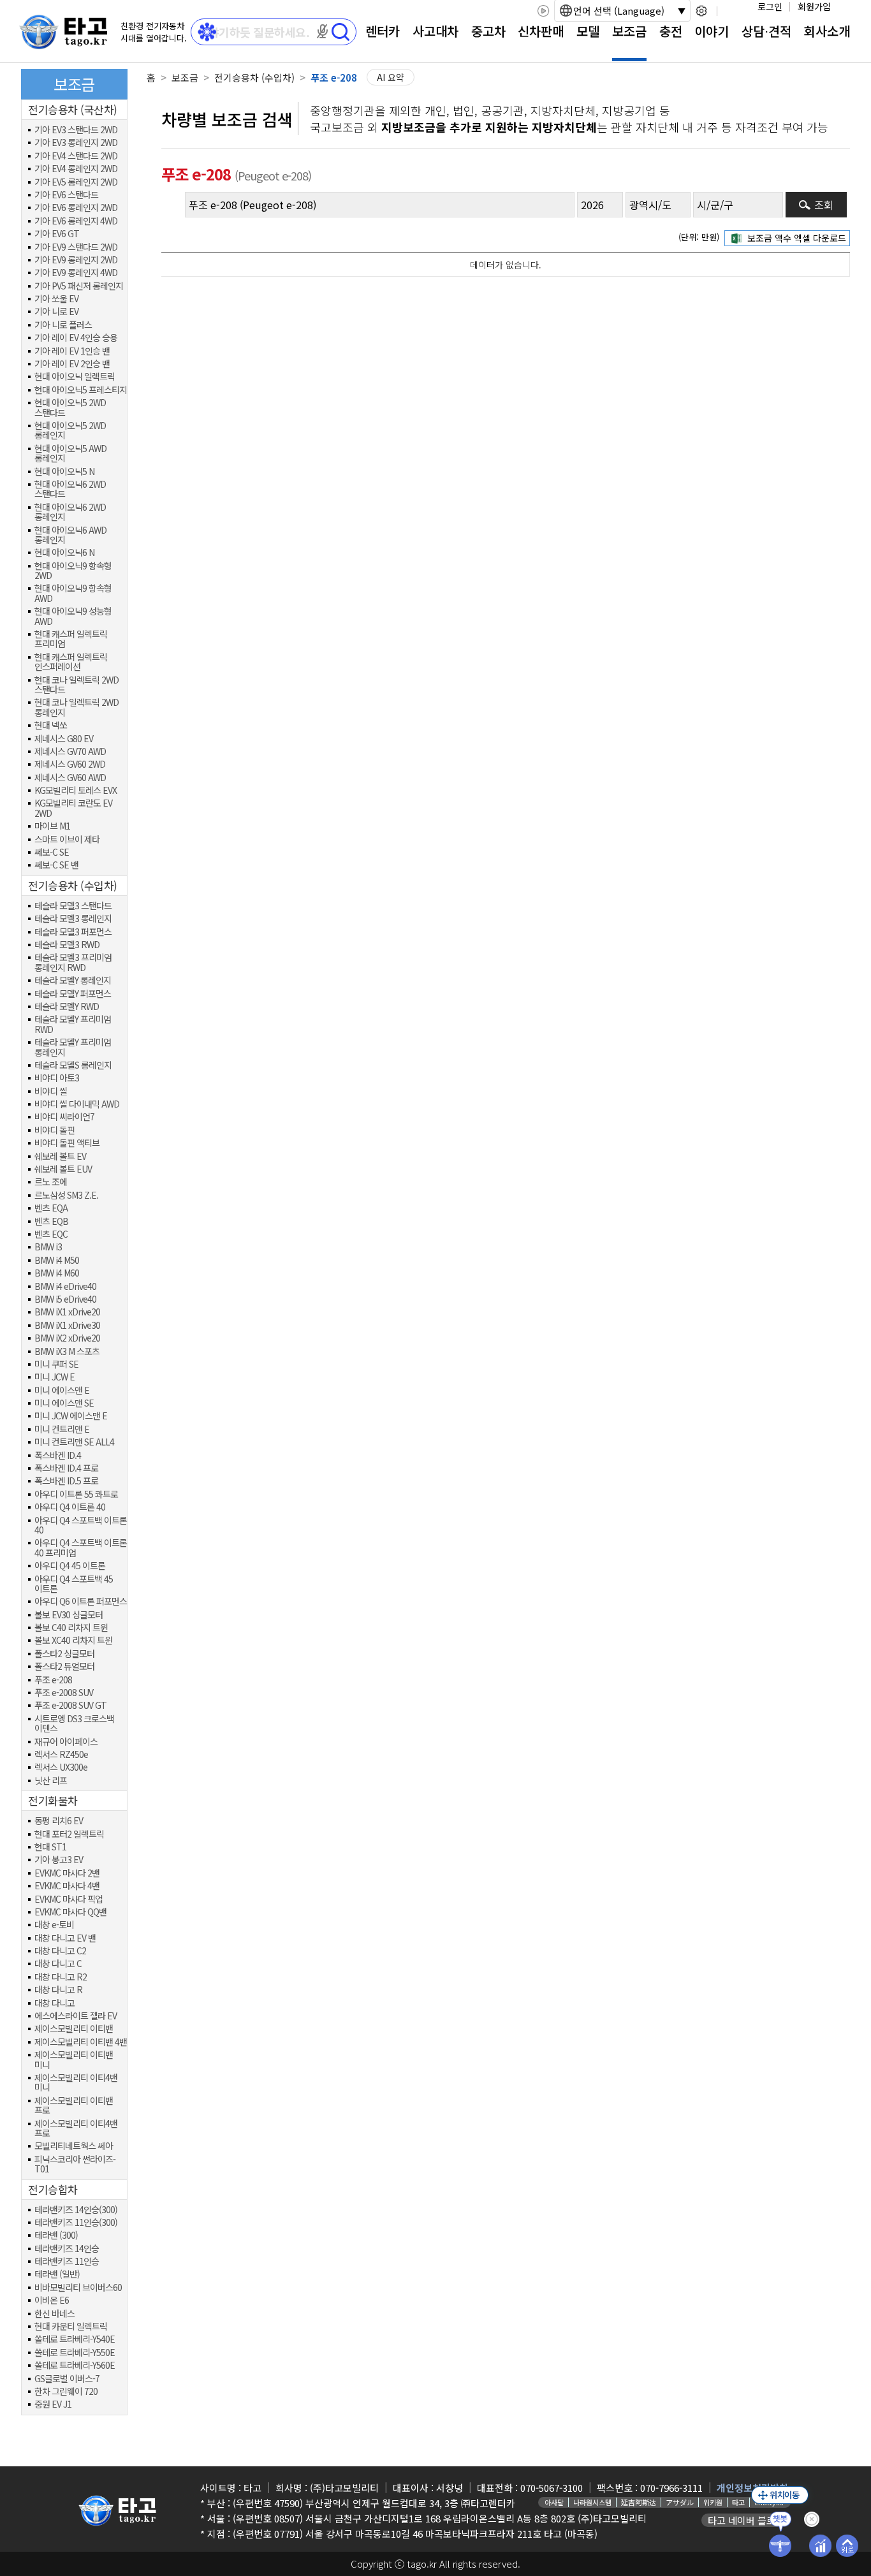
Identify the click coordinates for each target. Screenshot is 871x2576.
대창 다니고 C (58, 1964)
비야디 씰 (51, 1091)
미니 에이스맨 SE (64, 1403)
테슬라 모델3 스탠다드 (73, 906)
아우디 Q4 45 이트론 (70, 1566)
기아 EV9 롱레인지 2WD (76, 260)
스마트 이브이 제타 (67, 839)
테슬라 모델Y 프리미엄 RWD (73, 1024)
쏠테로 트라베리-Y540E (75, 2339)
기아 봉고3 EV (59, 1860)
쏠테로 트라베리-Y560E (75, 2365)
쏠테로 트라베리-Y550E (75, 2353)
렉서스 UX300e (61, 1767)
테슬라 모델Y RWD (67, 1006)
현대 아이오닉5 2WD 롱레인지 (70, 431)
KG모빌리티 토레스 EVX (76, 790)
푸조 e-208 (53, 1680)
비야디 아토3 (57, 1078)
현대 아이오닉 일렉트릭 (75, 377)
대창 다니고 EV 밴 (65, 1938)
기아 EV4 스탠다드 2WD (76, 156)
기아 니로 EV (56, 311)
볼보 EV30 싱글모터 (69, 1615)
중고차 (488, 31)
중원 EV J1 (53, 2404)
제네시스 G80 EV (64, 739)
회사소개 (827, 31)
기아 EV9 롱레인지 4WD (76, 273)
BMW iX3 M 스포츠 (67, 1351)
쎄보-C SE (52, 852)
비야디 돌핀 (55, 1130)
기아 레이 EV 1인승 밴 (72, 351)
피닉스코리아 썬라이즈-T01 (75, 2164)
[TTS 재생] (543, 11)
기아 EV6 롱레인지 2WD (76, 208)
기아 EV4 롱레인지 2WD (76, 169)
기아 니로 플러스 (63, 325)
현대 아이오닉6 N (64, 553)
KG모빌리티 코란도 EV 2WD (73, 808)
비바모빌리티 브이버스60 (78, 2287)
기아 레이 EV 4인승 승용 (76, 338)
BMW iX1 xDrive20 (67, 1312)
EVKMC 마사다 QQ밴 (70, 1912)
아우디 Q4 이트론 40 (70, 1507)
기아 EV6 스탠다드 (66, 195)
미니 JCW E (55, 1377)
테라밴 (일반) (57, 2274)
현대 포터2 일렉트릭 (69, 1834)
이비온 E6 (52, 2300)
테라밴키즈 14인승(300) (76, 2210)
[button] (323, 31)
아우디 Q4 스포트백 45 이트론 (74, 1584)
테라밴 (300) (56, 2235)
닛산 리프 (51, 1781)
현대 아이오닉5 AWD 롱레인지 (70, 454)
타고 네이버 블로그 (746, 2520)
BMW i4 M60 (57, 1273)
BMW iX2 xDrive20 (67, 1338)
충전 (671, 31)
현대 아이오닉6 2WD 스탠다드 (70, 489)
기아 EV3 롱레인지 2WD (76, 143)
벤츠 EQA (51, 1208)
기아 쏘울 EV (56, 299)
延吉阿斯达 (639, 2502)
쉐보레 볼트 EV (60, 1156)
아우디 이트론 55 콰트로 (76, 1494)
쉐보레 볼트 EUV (63, 1169)
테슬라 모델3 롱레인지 (73, 918)
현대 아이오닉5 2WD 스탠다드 (70, 408)
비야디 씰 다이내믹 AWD (77, 1104)
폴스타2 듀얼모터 (64, 1666)
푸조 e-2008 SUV (64, 1693)
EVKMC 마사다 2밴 (67, 1873)
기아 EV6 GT (57, 234)
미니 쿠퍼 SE (56, 1364)
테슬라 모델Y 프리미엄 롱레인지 (73, 1047)
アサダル (680, 2502)
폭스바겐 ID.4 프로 (66, 1468)
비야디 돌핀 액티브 (67, 1143)
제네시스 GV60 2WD (70, 764)
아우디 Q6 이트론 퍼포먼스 (81, 1601)
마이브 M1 (52, 826)
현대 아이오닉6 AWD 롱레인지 (70, 535)
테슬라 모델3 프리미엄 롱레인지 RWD (73, 962)
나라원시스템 (592, 2502)
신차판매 (541, 31)
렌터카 (383, 31)
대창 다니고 (55, 2003)
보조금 (629, 31)
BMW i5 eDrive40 (65, 1299)
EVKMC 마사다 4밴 (67, 1886)
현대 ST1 (50, 1847)
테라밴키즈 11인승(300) (76, 2222)
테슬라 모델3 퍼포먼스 (73, 932)
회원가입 (814, 6)
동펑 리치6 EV (59, 1821)
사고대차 (435, 31)
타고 (738, 2502)
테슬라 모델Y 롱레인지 (73, 980)
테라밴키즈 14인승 (67, 2249)
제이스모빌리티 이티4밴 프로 (76, 2129)
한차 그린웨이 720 (66, 2391)
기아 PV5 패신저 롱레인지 (79, 286)
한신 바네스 (55, 2314)
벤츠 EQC (51, 1234)
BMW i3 (48, 1247)
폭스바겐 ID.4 (58, 1455)
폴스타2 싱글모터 (64, 1654)
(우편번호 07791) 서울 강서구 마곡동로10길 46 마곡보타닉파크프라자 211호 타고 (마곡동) (415, 2534)
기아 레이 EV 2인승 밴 (72, 364)
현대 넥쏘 (51, 725)
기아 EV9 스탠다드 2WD (76, 247)
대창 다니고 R (58, 1990)
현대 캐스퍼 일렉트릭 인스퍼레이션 (71, 662)
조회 (824, 205)
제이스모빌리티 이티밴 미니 (74, 2060)
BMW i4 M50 (57, 1260)
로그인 (770, 6)
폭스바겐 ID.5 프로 (66, 1481)
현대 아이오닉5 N (64, 472)
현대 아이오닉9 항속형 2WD (73, 571)
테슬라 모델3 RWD (67, 945)
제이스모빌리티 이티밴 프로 (74, 2106)
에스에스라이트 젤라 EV (76, 2016)
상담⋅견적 (766, 31)
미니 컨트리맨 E (62, 1429)
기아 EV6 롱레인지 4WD (76, 221)
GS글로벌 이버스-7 (67, 2379)
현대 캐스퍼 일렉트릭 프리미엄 (71, 639)
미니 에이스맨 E (62, 1390)
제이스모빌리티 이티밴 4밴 (81, 2042)
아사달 (554, 2502)
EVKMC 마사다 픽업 (69, 1899)
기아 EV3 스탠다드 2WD (76, 130)
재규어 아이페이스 (66, 1742)
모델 (588, 31)
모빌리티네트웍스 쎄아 (74, 2146)
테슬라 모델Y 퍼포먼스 (73, 994)
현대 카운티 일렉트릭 (71, 2326)
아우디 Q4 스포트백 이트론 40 (81, 1526)
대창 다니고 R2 (61, 1977)
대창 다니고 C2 (60, 1951)
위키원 (713, 2502)
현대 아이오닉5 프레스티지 (81, 390)
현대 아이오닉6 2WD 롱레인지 (70, 512)
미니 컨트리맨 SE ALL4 (74, 1442)
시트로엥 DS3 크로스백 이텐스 (74, 1724)
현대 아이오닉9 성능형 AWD (73, 616)
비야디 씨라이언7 (64, 1117)
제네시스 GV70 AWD (70, 751)
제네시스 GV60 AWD (70, 778)
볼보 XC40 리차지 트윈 (73, 1640)
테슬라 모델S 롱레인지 (73, 1065)
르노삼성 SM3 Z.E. (66, 1195)
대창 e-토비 (54, 1925)
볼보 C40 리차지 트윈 (71, 1628)
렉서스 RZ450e (61, 1754)
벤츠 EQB (51, 1221)
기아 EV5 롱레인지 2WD (76, 182)
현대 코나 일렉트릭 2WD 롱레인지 (77, 707)
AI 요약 (391, 77)
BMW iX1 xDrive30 (67, 1325)
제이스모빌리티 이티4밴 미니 (76, 2083)
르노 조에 (51, 1182)
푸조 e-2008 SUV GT (70, 1705)
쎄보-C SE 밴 (56, 865)
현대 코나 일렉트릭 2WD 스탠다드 (77, 685)
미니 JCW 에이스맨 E (71, 1416)
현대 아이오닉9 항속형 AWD (73, 593)
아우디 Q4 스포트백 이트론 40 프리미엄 (81, 1548)
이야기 (712, 31)
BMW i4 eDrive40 (65, 1286)
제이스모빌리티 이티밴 (74, 2029)
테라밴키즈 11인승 (67, 2261)
